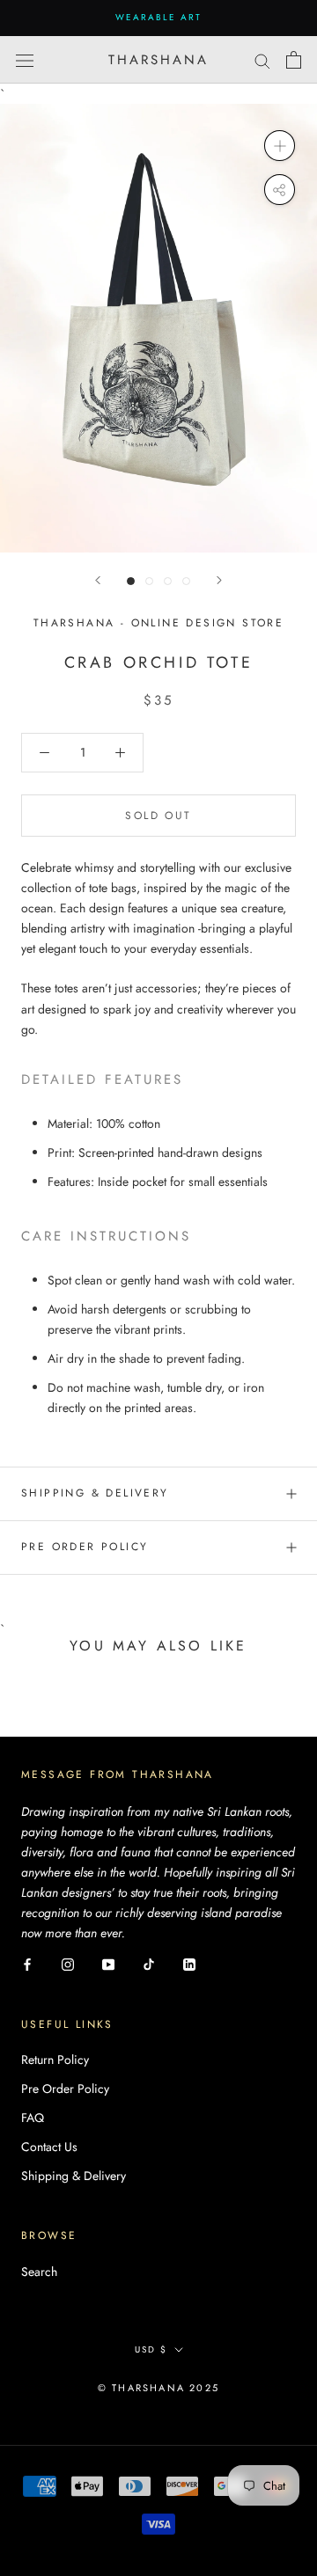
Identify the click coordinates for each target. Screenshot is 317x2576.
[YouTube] (108, 1963)
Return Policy (55, 2060)
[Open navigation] (25, 60)
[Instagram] (68, 1963)
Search (39, 2272)
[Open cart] (294, 60)
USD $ (151, 2349)
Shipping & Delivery (95, 1493)
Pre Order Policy (85, 1547)
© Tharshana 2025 (158, 2388)
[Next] (219, 580)
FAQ (33, 2118)
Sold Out (158, 816)
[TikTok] (149, 1963)
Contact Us (49, 2147)
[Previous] (98, 580)
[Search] (262, 59)
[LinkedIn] (189, 1963)
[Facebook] (27, 1963)
